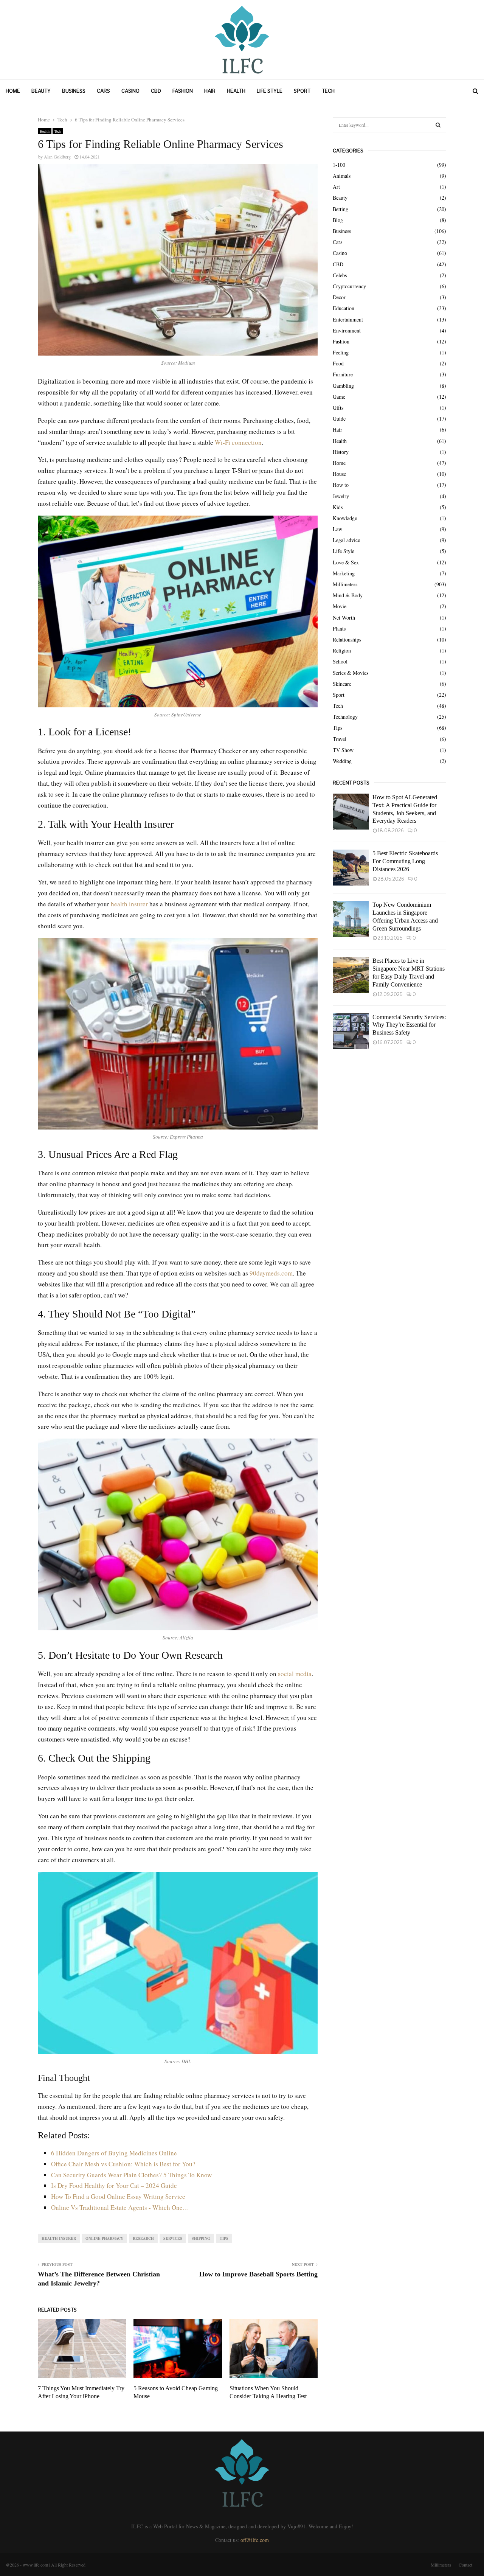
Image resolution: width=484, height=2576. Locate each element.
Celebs (340, 275)
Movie (340, 606)
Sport (302, 91)
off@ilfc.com (255, 2540)
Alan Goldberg (57, 157)
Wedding (342, 761)
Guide (339, 419)
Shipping (201, 2238)
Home (13, 91)
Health (236, 91)
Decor (339, 297)
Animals (342, 176)
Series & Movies (351, 673)
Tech (328, 91)
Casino (130, 91)
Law (337, 529)
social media (295, 1674)
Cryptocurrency (349, 286)
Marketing (344, 573)
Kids (338, 507)
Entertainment (348, 319)
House (339, 474)
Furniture (343, 374)
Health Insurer (59, 2238)
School (340, 661)
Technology (345, 717)
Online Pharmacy (104, 2238)
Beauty (41, 91)
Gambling (343, 386)
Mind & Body (348, 595)
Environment (347, 330)
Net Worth (344, 618)
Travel (340, 739)
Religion (342, 650)
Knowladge (345, 518)
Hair (210, 91)
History (341, 452)
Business (74, 91)
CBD (156, 91)
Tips (224, 2238)
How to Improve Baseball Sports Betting (258, 2274)
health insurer (129, 904)
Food (338, 363)
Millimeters (345, 584)
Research (143, 2238)
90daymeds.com (271, 1273)
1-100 (339, 165)
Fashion (183, 91)
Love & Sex (346, 562)
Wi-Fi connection (238, 442)
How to (341, 485)
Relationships (347, 639)
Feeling (341, 352)
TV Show (343, 750)
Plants (339, 628)
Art (336, 187)
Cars (103, 91)
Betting (341, 209)
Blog (338, 220)
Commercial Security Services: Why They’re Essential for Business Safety (409, 1025)
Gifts (338, 408)
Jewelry (341, 496)
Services (173, 2238)
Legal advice (346, 540)
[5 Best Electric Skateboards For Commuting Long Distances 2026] (351, 868)
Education (344, 308)
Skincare (342, 684)
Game (339, 397)
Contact (465, 2565)
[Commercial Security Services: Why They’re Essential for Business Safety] (351, 1031)
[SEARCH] (438, 125)
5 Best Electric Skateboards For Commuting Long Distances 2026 (405, 861)
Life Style (270, 91)
